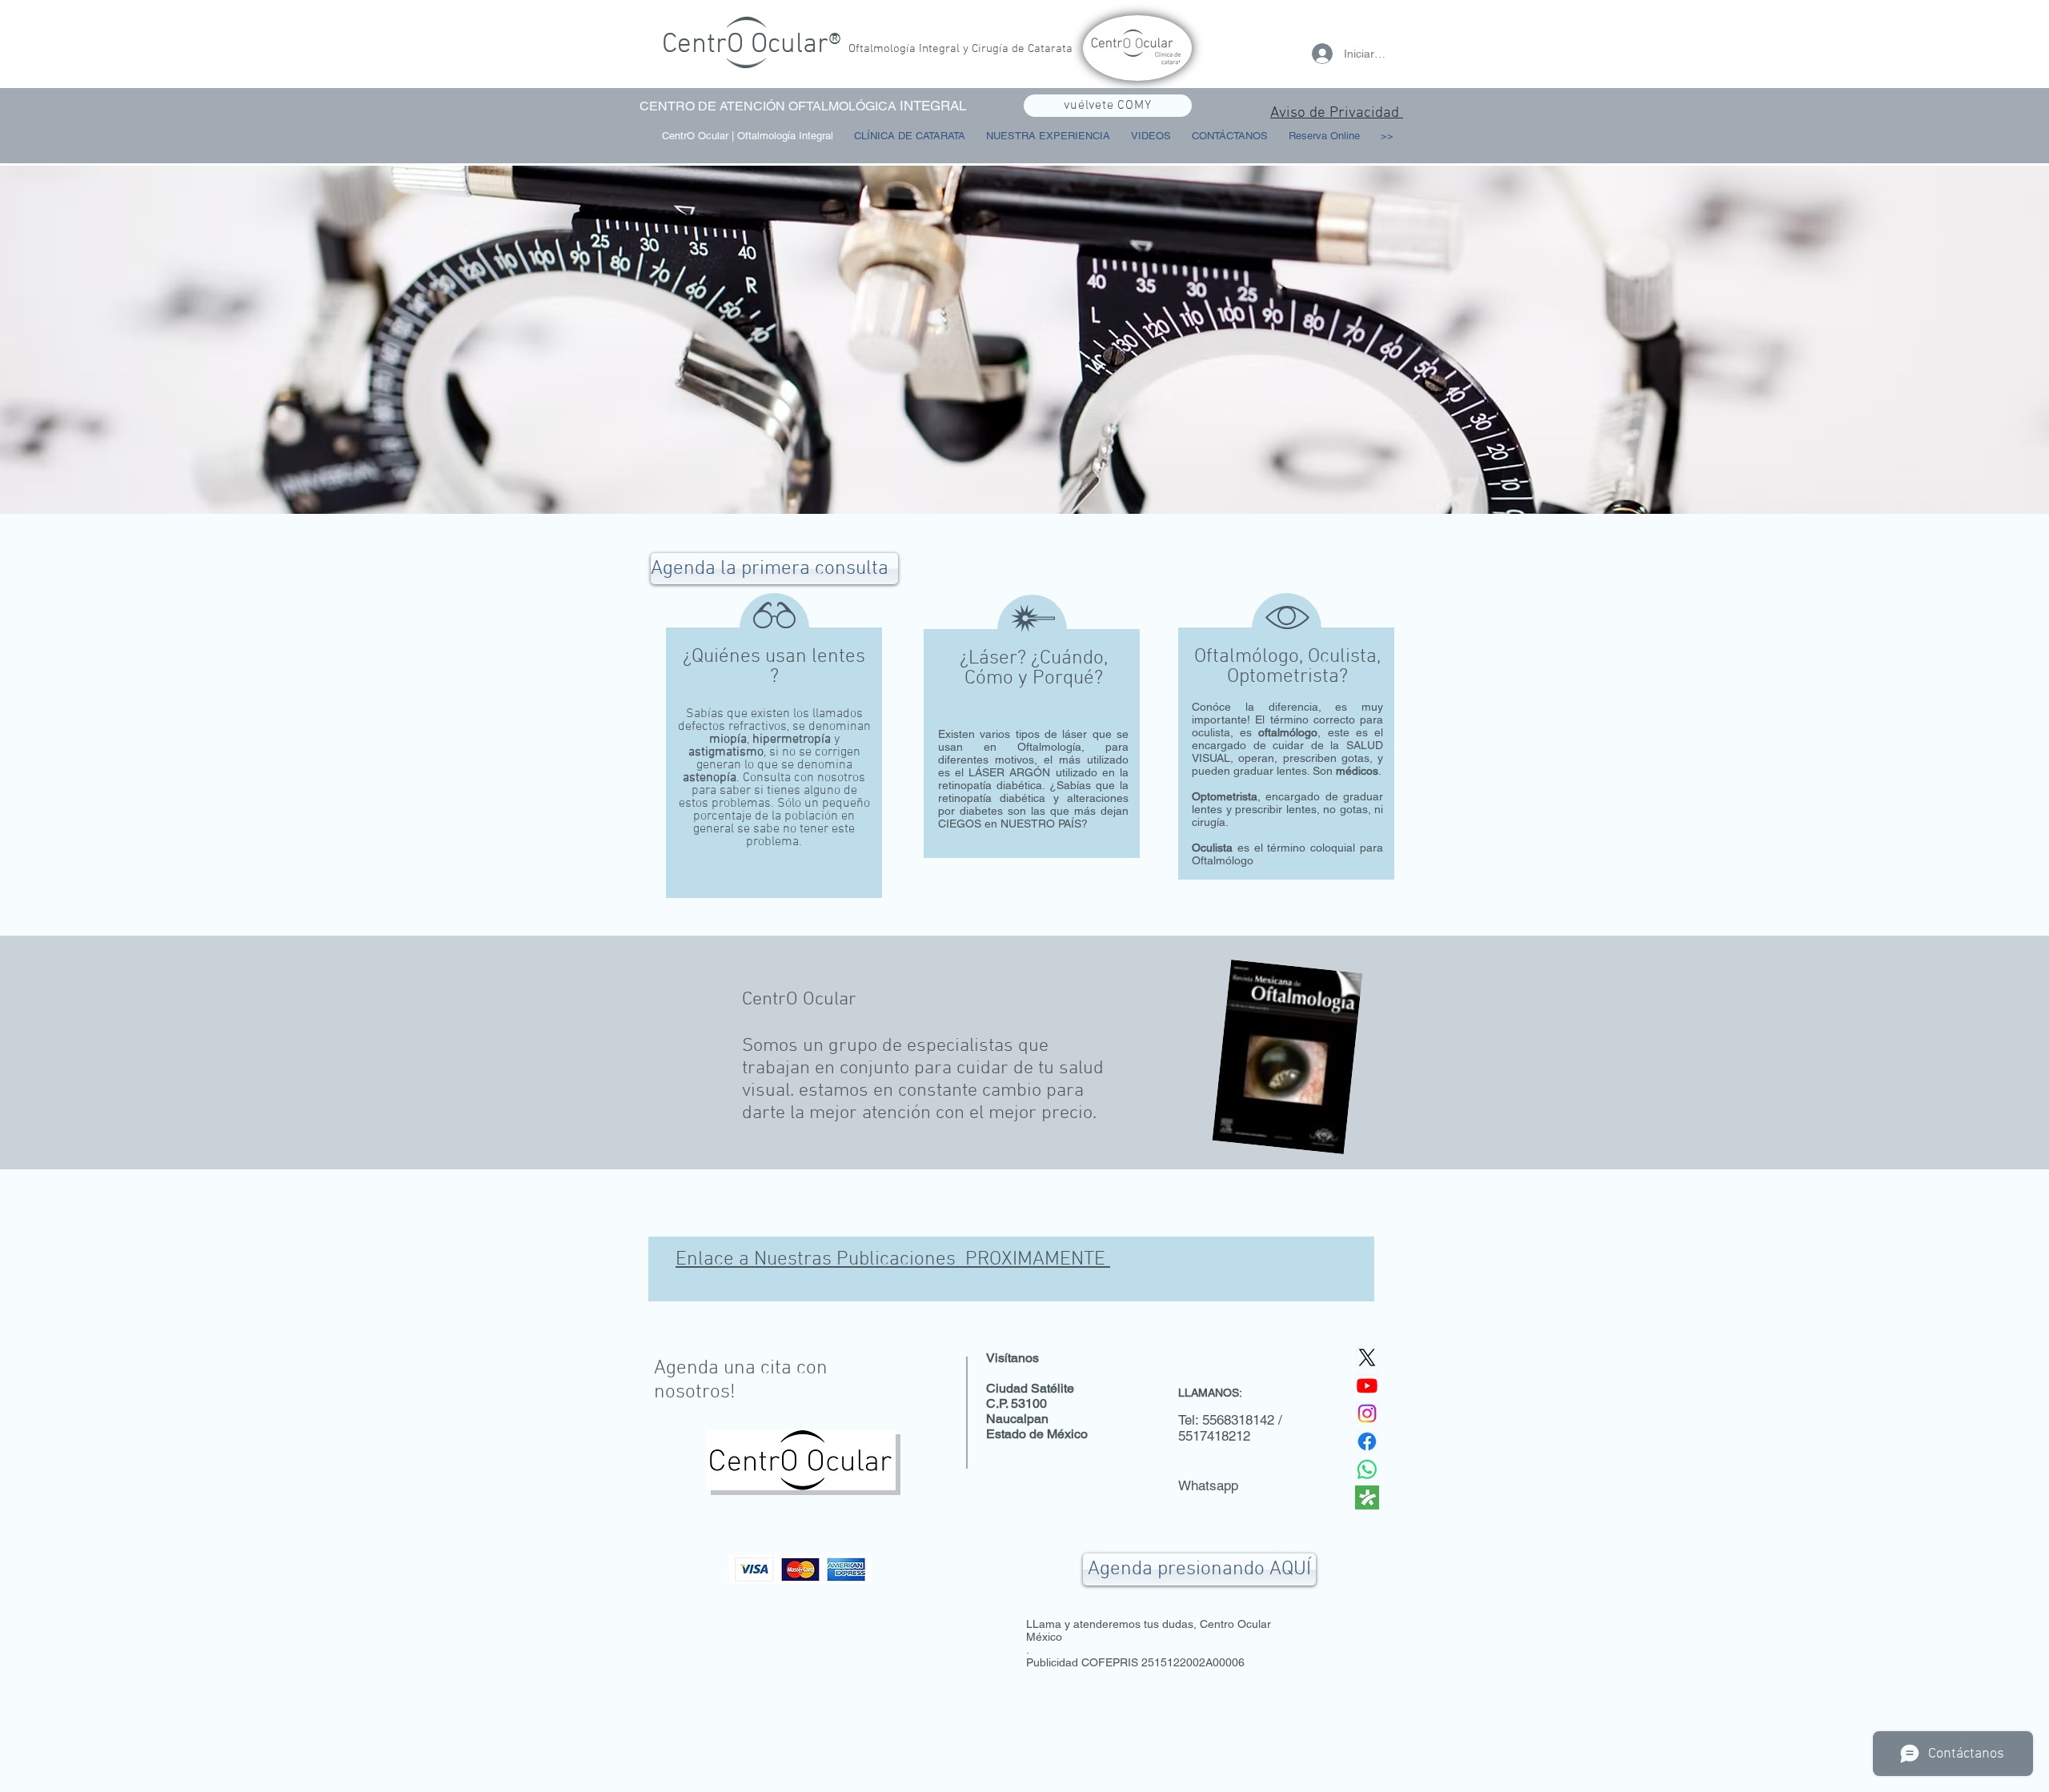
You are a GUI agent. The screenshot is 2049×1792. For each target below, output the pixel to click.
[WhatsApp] (1367, 1469)
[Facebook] (1367, 1441)
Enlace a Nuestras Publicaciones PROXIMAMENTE (893, 1260)
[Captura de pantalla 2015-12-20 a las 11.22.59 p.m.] (1367, 1497)
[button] (1151, 136)
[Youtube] (1367, 1385)
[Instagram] (1367, 1413)
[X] (1367, 1357)
